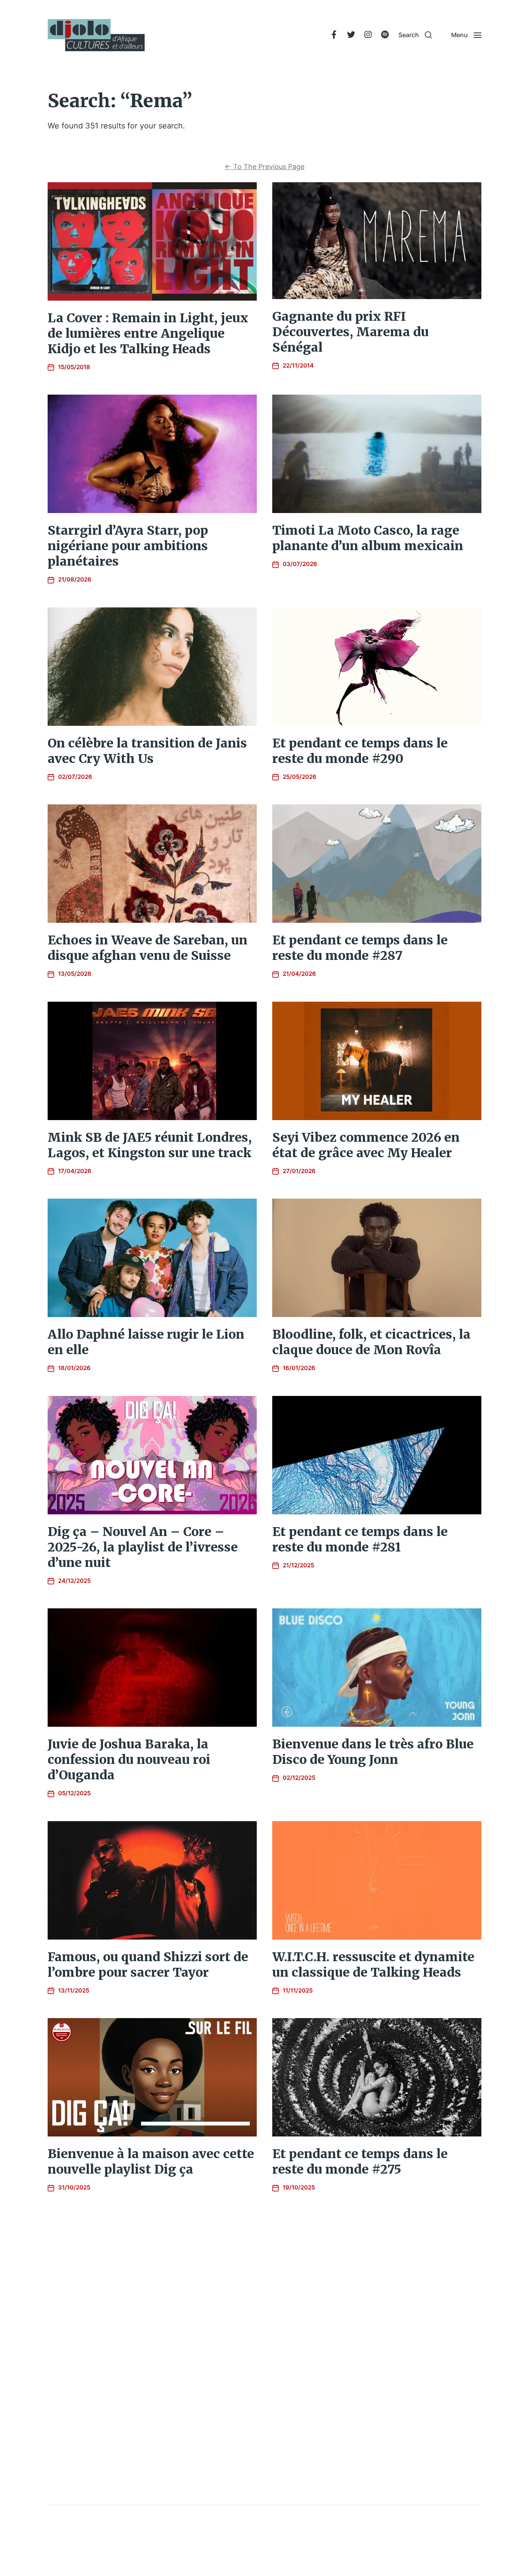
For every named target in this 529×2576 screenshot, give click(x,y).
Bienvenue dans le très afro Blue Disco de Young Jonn (373, 1752)
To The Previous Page (264, 167)
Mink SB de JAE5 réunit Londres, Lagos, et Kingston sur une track (150, 1145)
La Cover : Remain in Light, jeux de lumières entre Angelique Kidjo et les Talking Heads (148, 334)
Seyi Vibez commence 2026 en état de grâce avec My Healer (366, 1145)
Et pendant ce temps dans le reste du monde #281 (360, 1539)
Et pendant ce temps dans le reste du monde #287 (360, 948)
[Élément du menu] (334, 35)
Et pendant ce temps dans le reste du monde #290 (360, 751)
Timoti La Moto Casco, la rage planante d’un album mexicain (368, 538)
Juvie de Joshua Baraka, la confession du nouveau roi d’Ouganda (129, 1760)
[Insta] (368, 35)
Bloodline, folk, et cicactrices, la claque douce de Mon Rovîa (371, 1342)
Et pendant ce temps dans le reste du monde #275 (360, 2162)
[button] (415, 35)
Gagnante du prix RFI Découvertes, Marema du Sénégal (350, 332)
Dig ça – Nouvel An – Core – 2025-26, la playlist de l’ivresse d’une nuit (143, 1547)
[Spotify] (385, 35)
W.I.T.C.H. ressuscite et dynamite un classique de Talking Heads (373, 1965)
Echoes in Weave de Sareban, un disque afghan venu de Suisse (148, 948)
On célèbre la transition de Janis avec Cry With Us (147, 751)
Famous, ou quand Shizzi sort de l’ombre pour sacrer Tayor (148, 1965)
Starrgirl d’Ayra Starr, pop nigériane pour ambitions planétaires (128, 546)
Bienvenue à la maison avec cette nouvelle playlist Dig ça (151, 2162)
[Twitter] (351, 35)
